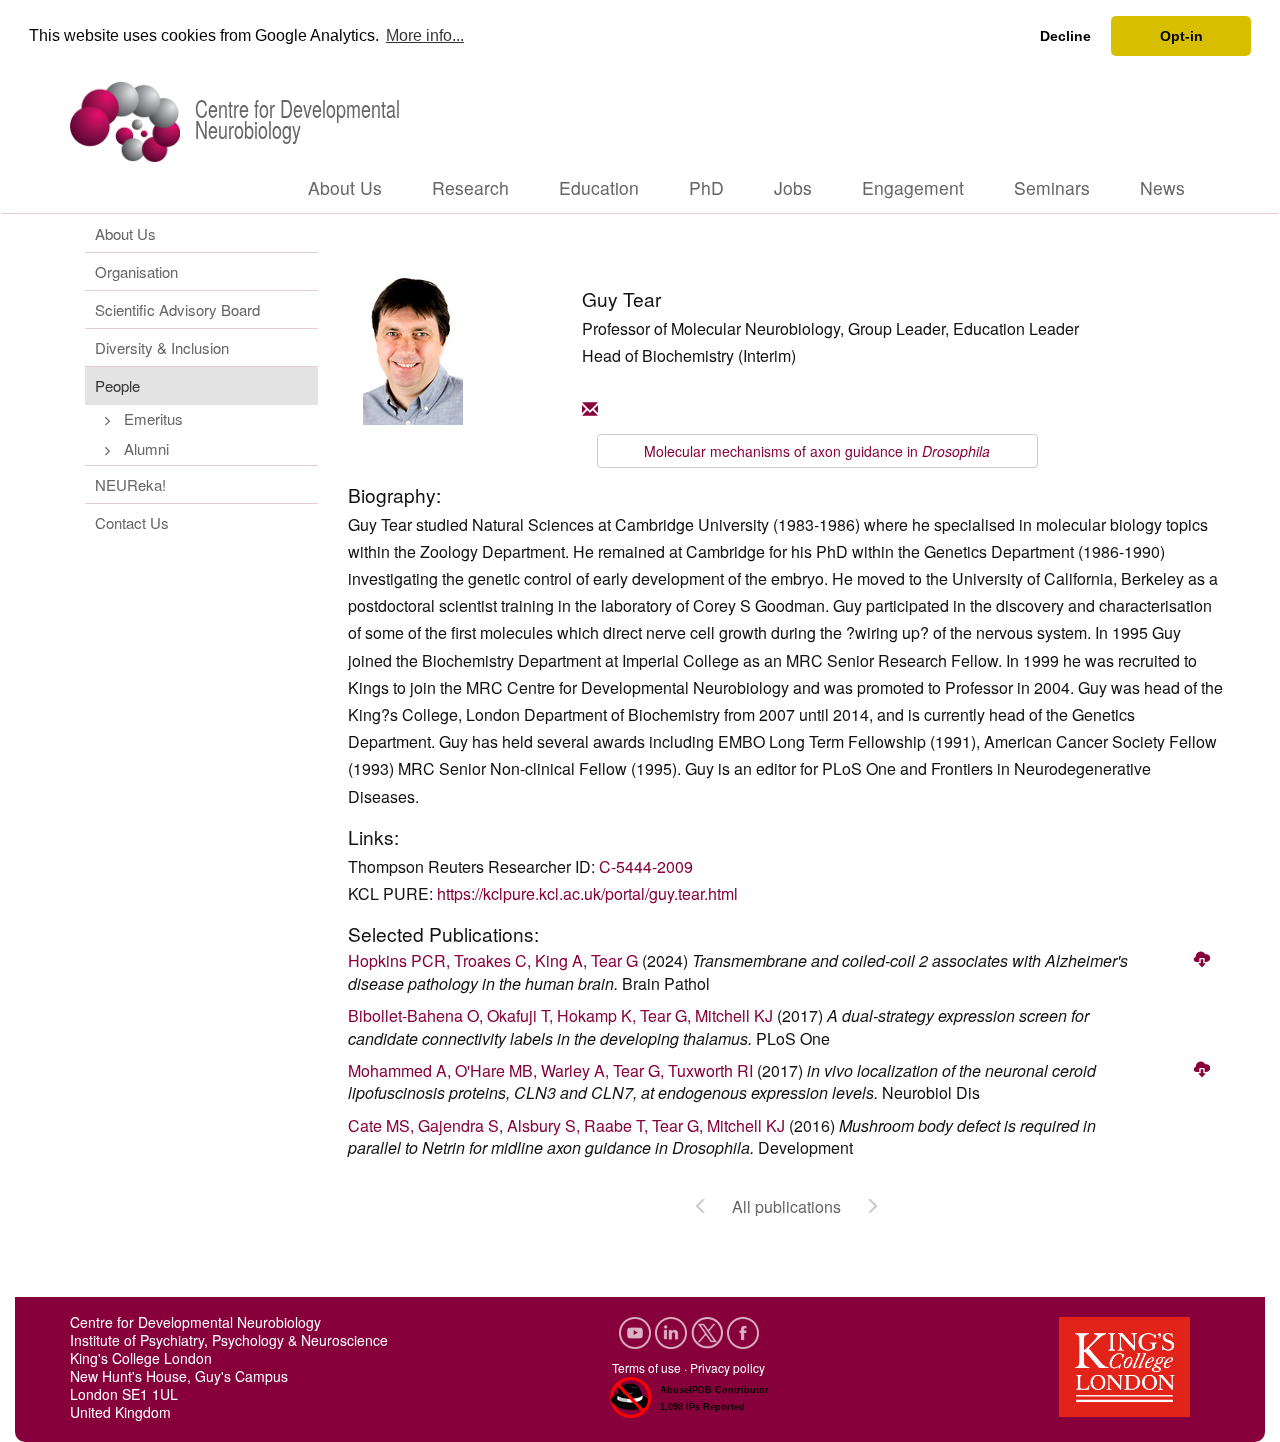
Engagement (913, 187)
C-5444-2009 (646, 866)
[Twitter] (709, 1329)
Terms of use (646, 1367)
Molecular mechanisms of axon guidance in (817, 451)
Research (470, 187)
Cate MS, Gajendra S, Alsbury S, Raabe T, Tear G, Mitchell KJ (566, 1125)
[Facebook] (743, 1329)
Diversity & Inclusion (162, 347)
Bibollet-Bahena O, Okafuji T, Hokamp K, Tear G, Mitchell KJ (560, 1015)
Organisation (136, 271)
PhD (706, 187)
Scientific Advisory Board (177, 309)
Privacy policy (727, 1367)
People (117, 385)
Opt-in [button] (1181, 36)
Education (599, 187)
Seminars (1052, 187)
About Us (345, 187)
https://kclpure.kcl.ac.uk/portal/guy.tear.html (587, 893)
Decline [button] (1065, 36)
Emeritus (153, 418)
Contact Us (132, 522)
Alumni (146, 448)
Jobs (793, 187)
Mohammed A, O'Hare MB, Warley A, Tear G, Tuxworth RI (550, 1070)
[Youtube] (637, 1329)
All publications (786, 1206)
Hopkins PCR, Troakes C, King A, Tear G (493, 960)
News (1162, 187)
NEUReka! (130, 484)
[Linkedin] (673, 1329)
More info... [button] (425, 35)
